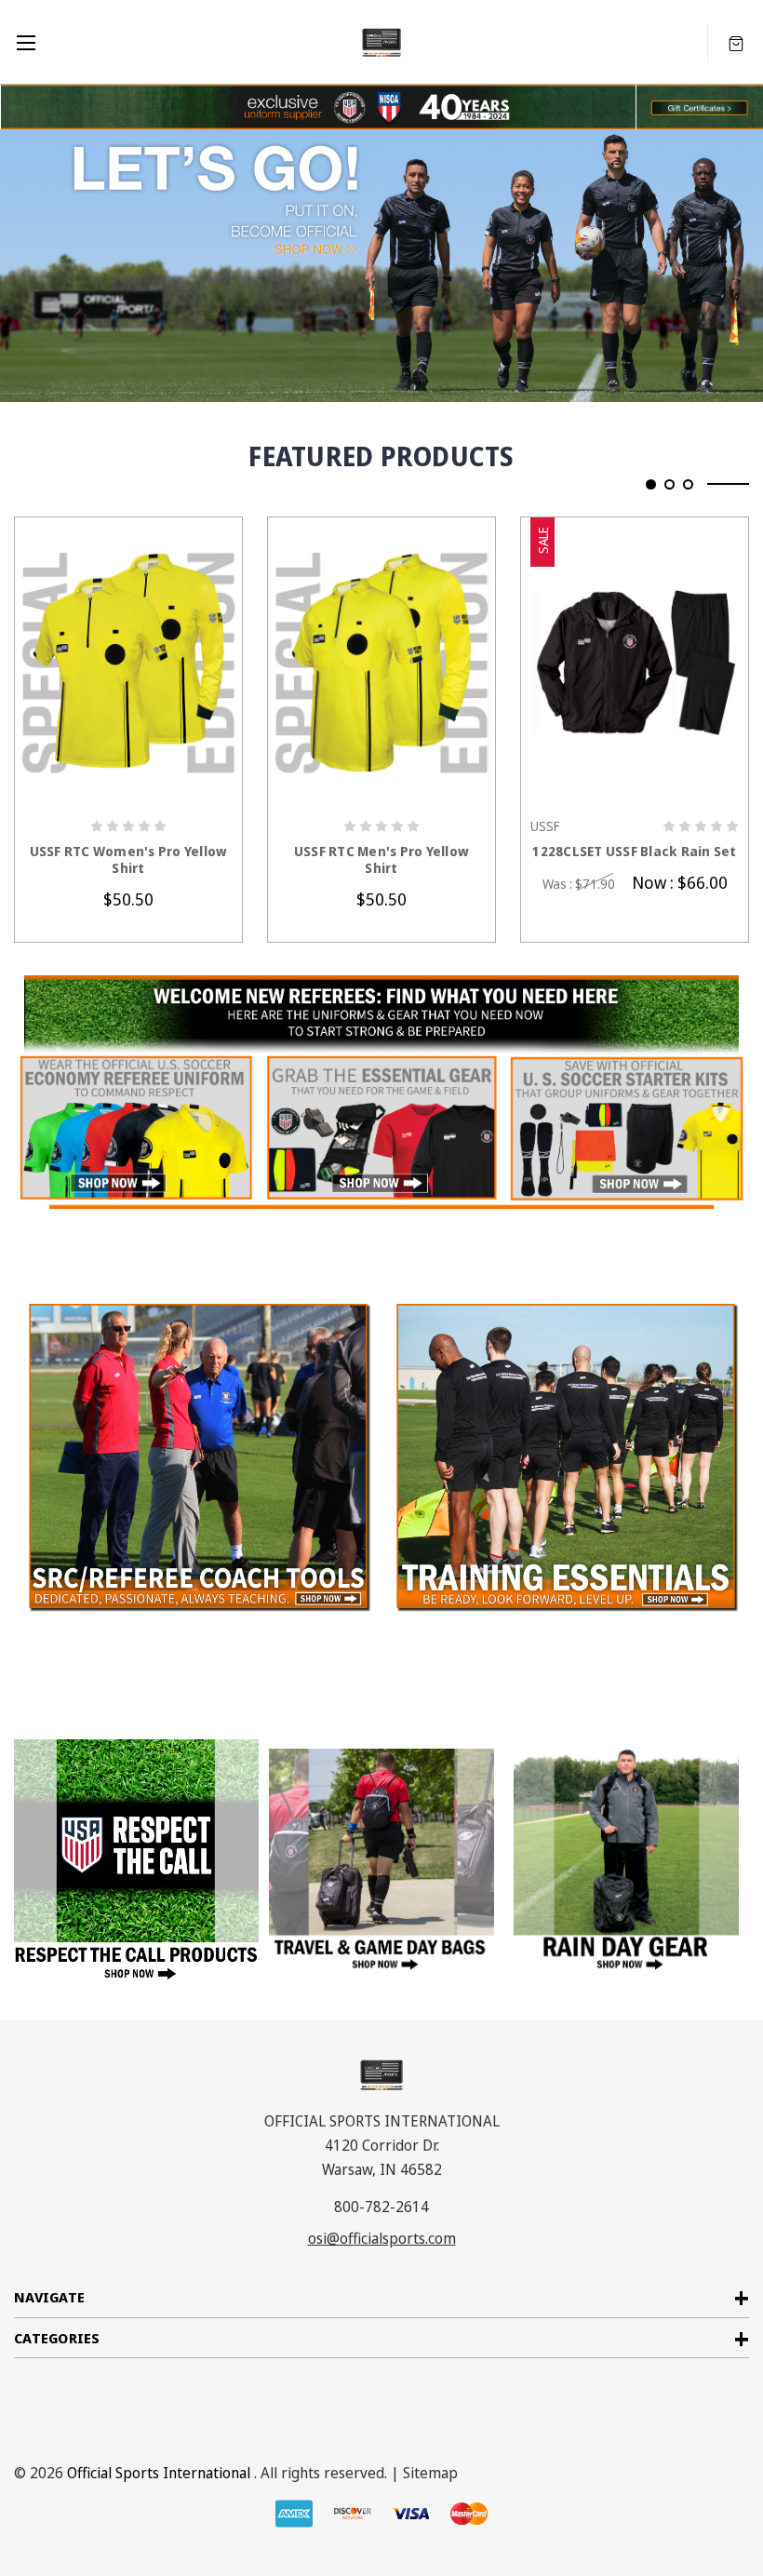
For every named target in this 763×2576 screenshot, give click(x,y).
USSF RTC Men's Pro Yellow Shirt (381, 860)
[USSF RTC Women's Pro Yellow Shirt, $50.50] (128, 662)
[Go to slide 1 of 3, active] (651, 484)
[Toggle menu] (26, 42)
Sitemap (430, 2473)
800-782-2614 (381, 2207)
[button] (699, 107)
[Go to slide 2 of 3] (669, 484)
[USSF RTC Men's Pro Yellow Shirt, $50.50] (381, 662)
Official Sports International (159, 2473)
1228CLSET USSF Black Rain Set (634, 852)
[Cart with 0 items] (736, 42)
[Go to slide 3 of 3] (688, 484)
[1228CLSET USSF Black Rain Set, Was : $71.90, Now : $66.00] (635, 662)
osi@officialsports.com (382, 2238)
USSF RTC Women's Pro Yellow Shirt (129, 860)
